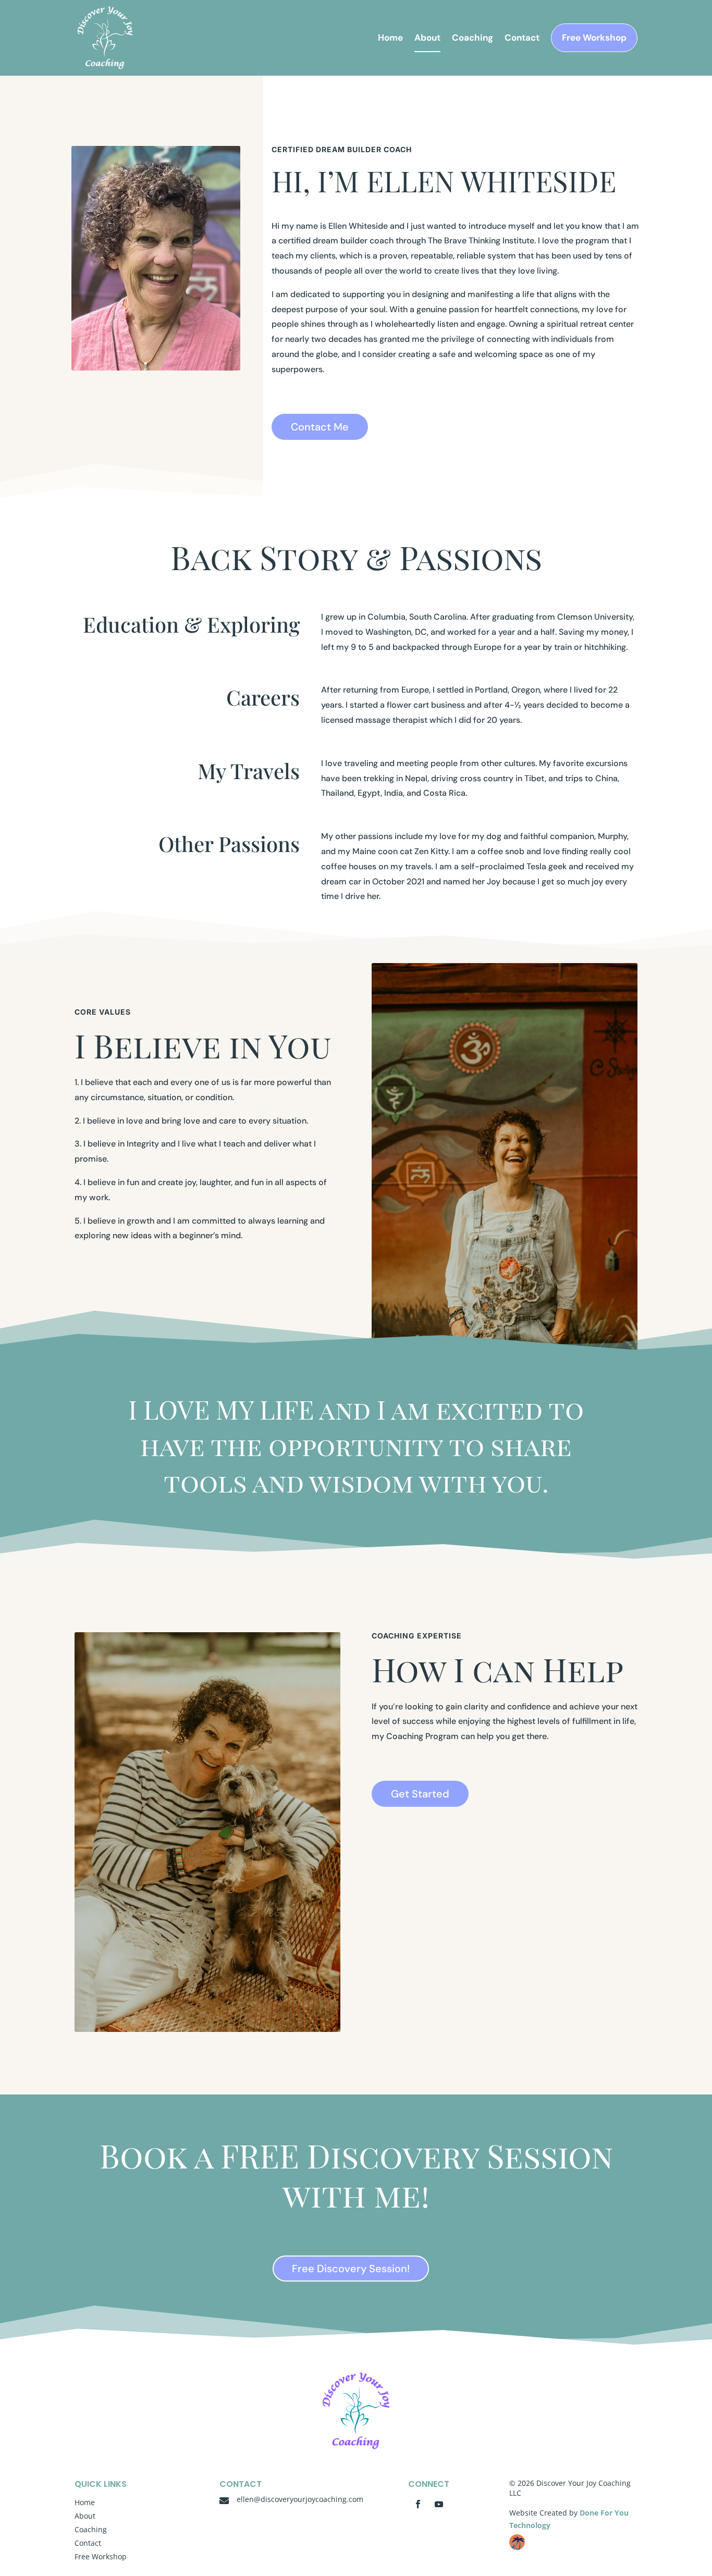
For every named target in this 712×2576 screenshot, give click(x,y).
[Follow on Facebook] (418, 2504)
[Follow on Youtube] (439, 2504)
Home (390, 39)
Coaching (472, 39)
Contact (522, 39)
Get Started (420, 1794)
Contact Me (320, 427)
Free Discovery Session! (351, 2269)
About (427, 39)
